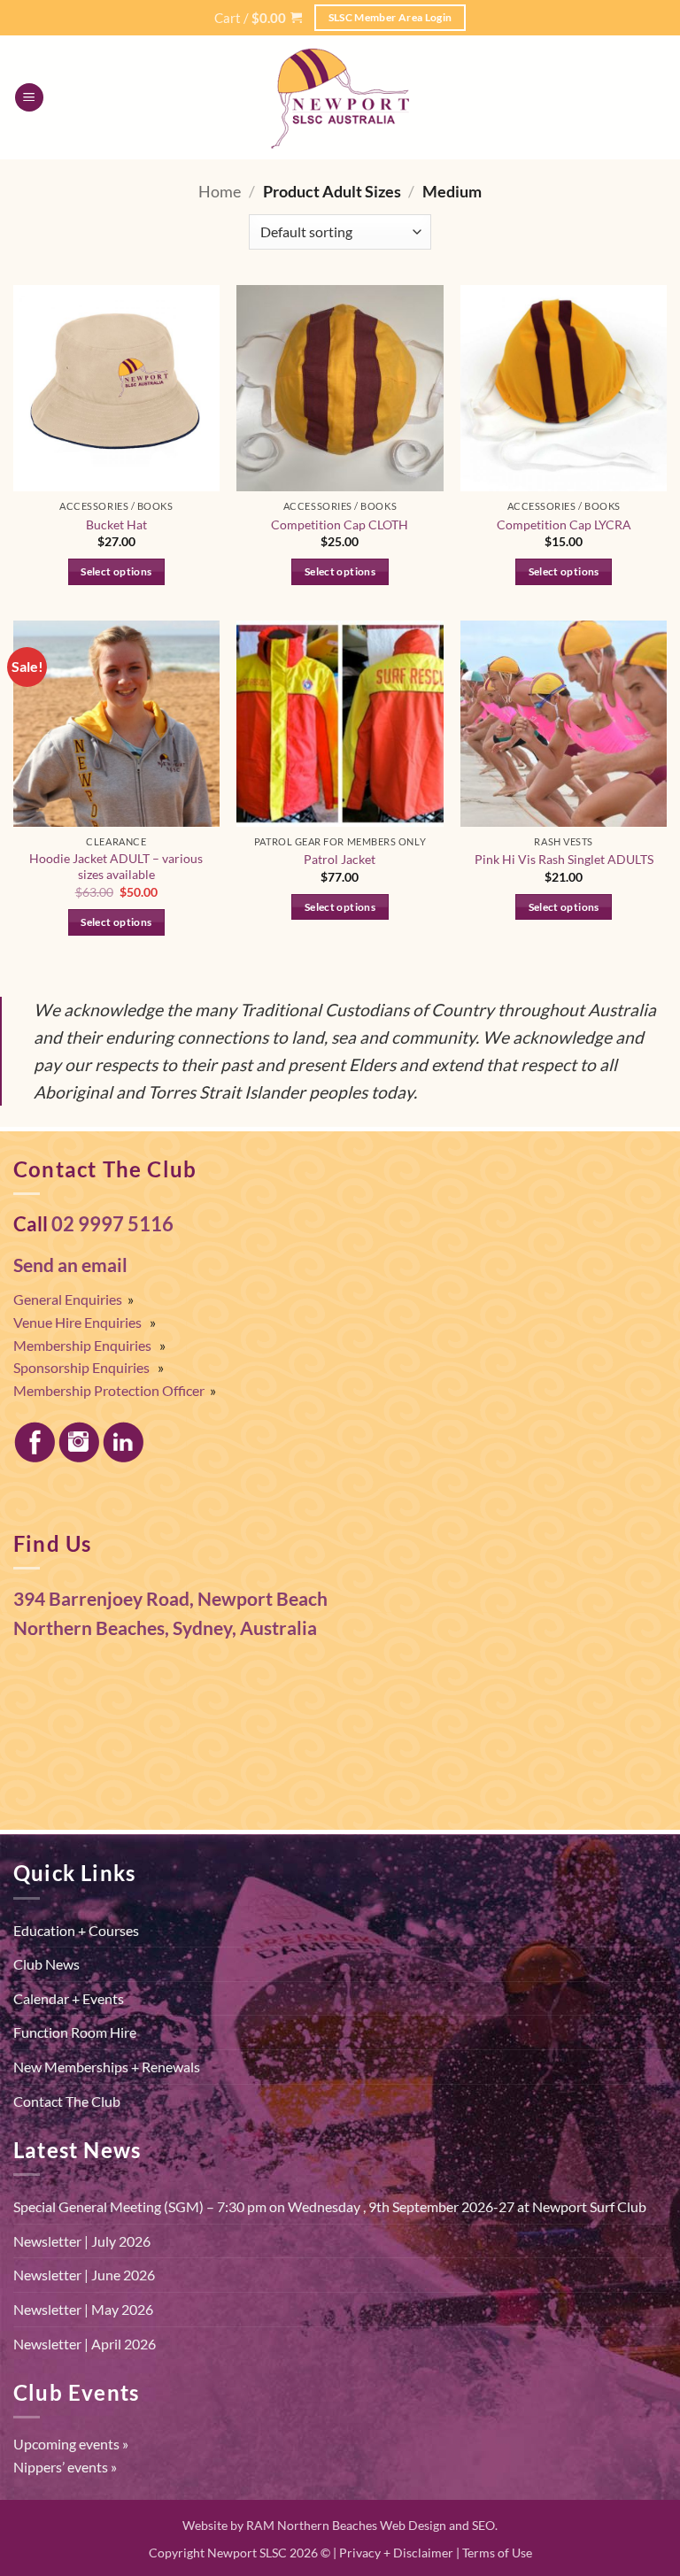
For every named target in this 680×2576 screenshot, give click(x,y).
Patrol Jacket (340, 859)
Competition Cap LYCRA (564, 524)
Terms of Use (497, 2553)
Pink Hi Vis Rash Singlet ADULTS (564, 859)
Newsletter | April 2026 (85, 2344)
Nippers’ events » (65, 2467)
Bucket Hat (116, 524)
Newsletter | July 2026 (82, 2241)
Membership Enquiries (82, 1345)
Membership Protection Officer (109, 1390)
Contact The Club (67, 2101)
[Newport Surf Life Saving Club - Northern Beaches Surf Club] (340, 97)
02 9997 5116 (112, 1224)
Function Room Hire (75, 2032)
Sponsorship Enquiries (81, 1367)
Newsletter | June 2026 (84, 2275)
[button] (258, 18)
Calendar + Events (69, 1998)
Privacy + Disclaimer (396, 2553)
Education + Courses (76, 1930)
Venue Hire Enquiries (77, 1322)
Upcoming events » (71, 2444)
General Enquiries (68, 1299)
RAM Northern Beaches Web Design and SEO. (372, 2525)
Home (220, 191)
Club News (46, 1964)
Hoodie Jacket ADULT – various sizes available (116, 867)
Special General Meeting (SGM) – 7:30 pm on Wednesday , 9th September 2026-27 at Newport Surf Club (330, 2206)
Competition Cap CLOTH (340, 524)
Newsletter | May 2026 (83, 2309)
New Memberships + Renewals (107, 2067)
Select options (116, 571)
